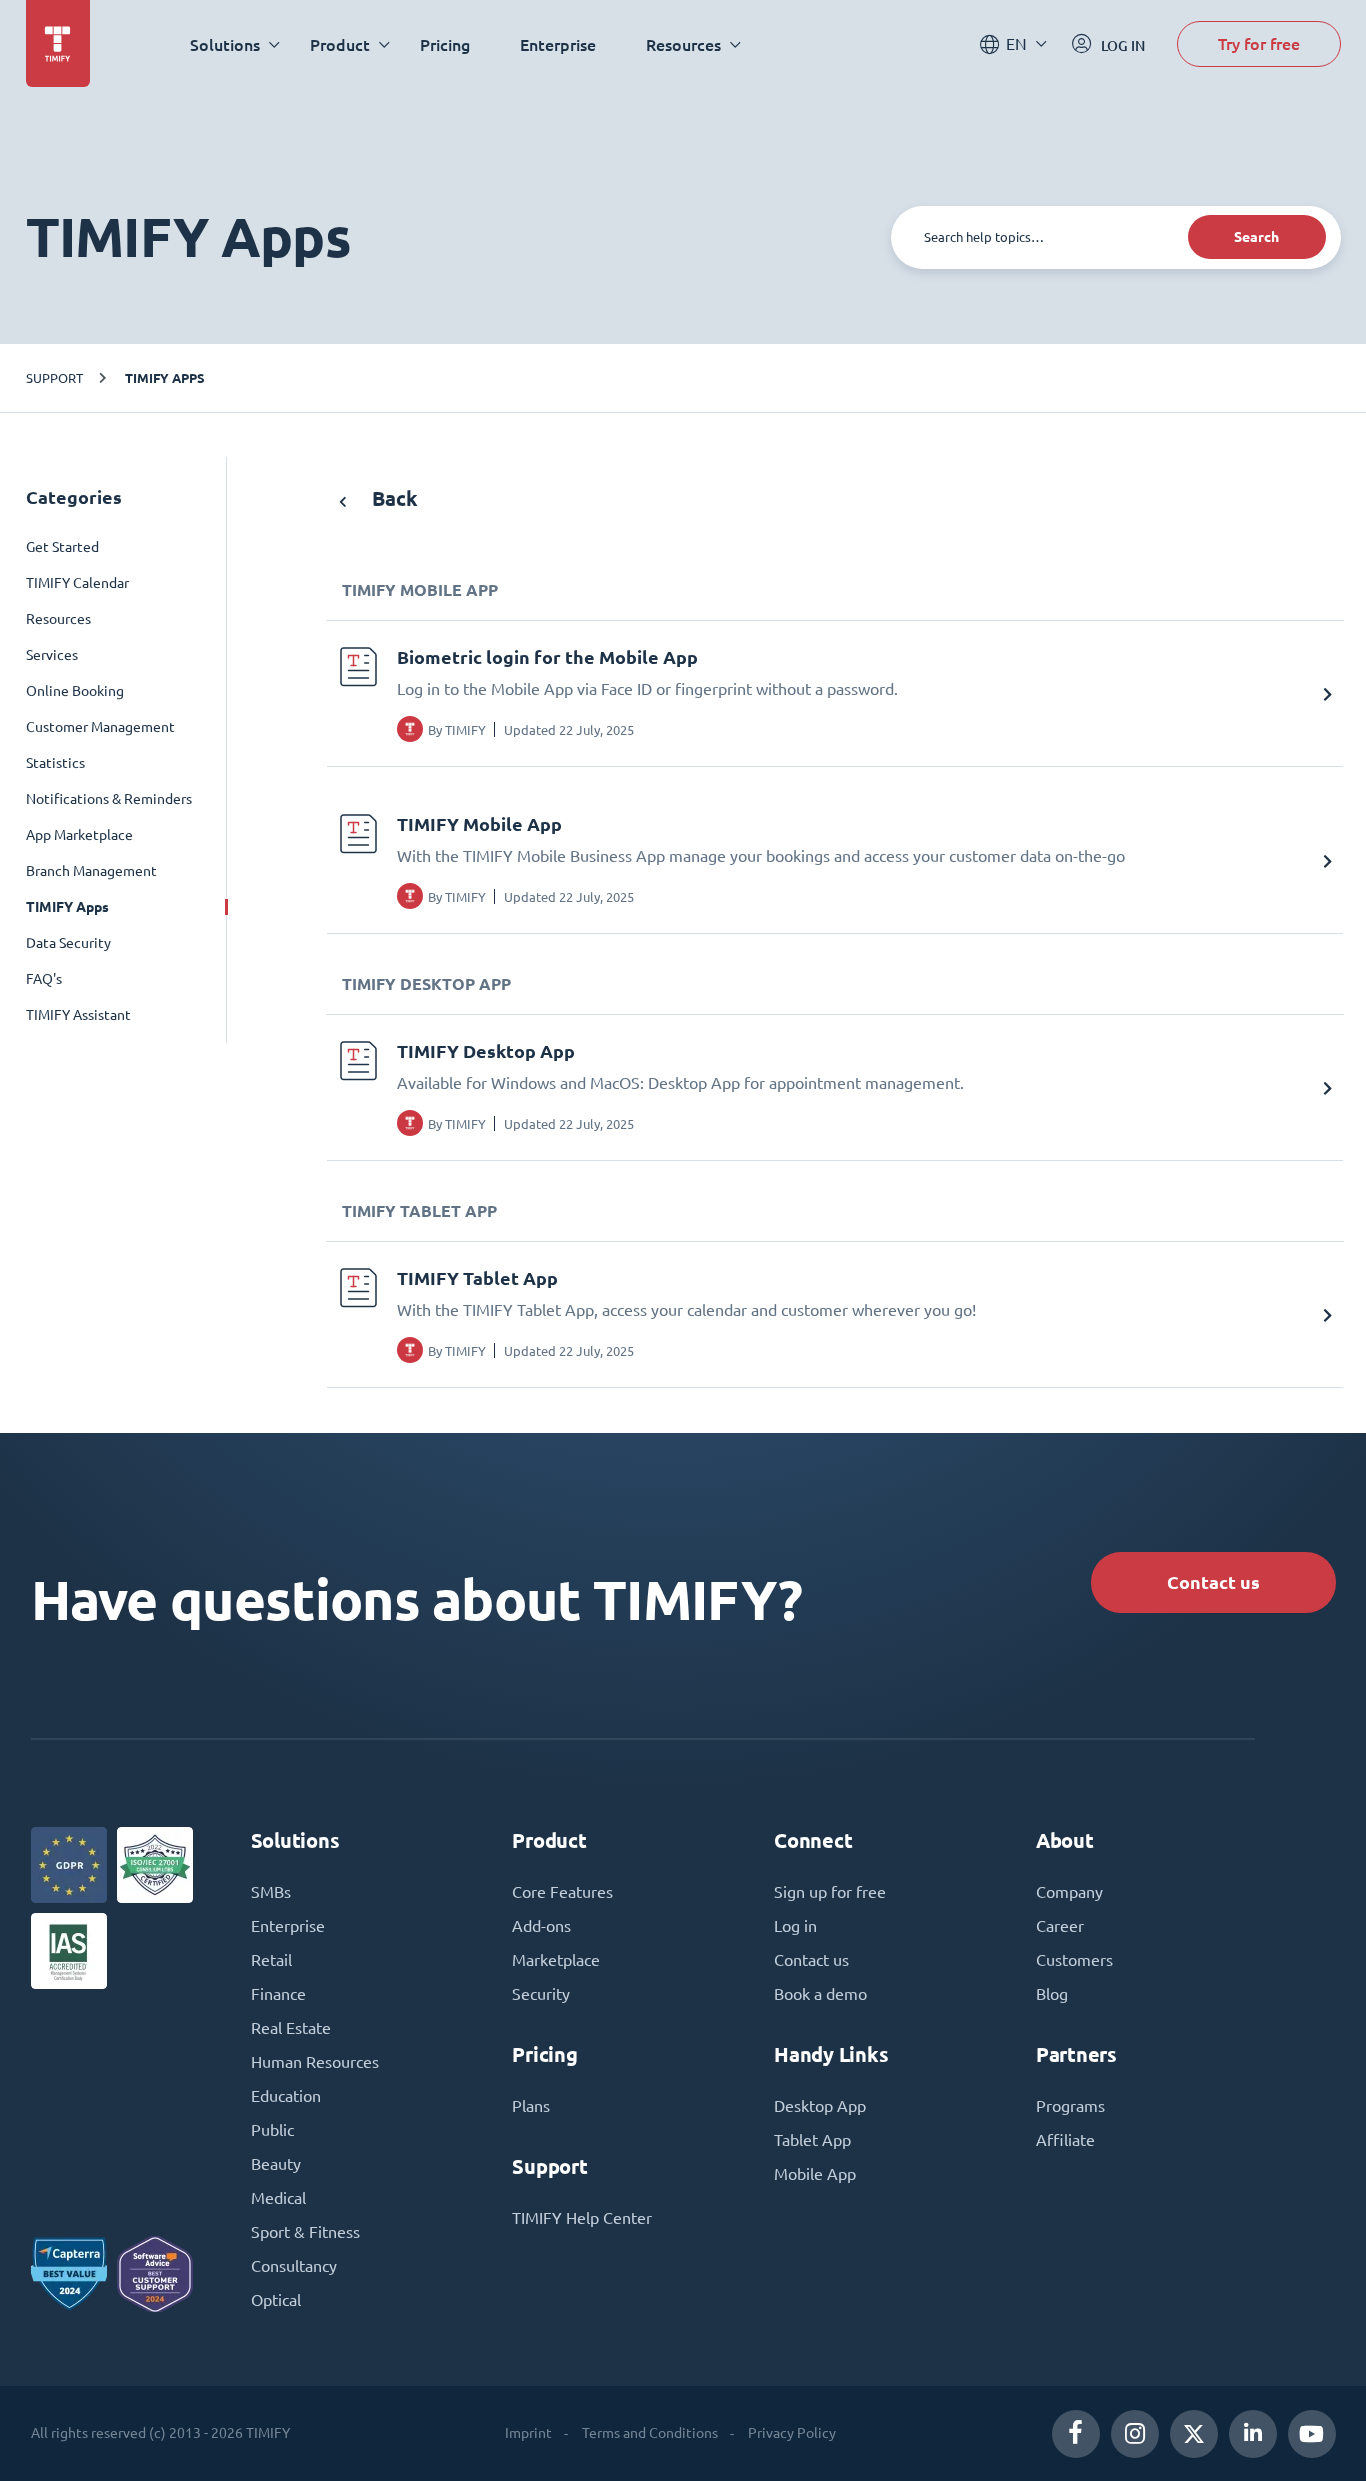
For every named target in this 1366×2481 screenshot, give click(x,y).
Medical (278, 2198)
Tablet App (812, 2140)
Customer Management (100, 727)
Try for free (1259, 43)
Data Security (68, 943)
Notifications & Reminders (109, 799)
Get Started (62, 547)
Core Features (562, 1892)
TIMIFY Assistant (78, 1015)
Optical (276, 2300)
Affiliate (1065, 2140)
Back (392, 498)
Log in (795, 1926)
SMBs (271, 1892)
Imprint (528, 2433)
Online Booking (75, 691)
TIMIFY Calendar (77, 583)
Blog (1052, 1994)
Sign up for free (830, 1892)
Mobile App (815, 2174)
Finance (278, 1994)
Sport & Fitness (305, 2232)
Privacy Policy (792, 2433)
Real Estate (291, 2028)
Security (541, 1994)
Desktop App (820, 2106)
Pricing (445, 44)
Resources (58, 619)
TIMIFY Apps (165, 378)
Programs (1070, 2106)
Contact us (1213, 1582)
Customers (1074, 1960)
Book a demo (820, 1994)
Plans (531, 2106)
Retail (271, 1960)
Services (52, 655)
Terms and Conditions (650, 2433)
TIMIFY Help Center (582, 2218)
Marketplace (556, 1960)
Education (286, 2096)
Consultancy (294, 2266)
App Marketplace (79, 835)
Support (54, 377)
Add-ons (541, 1926)
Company (1069, 1892)
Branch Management (91, 871)
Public (272, 2130)
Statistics (55, 763)
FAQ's (44, 979)
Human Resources (315, 2062)
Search (1256, 237)
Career (1060, 1926)
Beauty (276, 2164)
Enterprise (558, 44)
